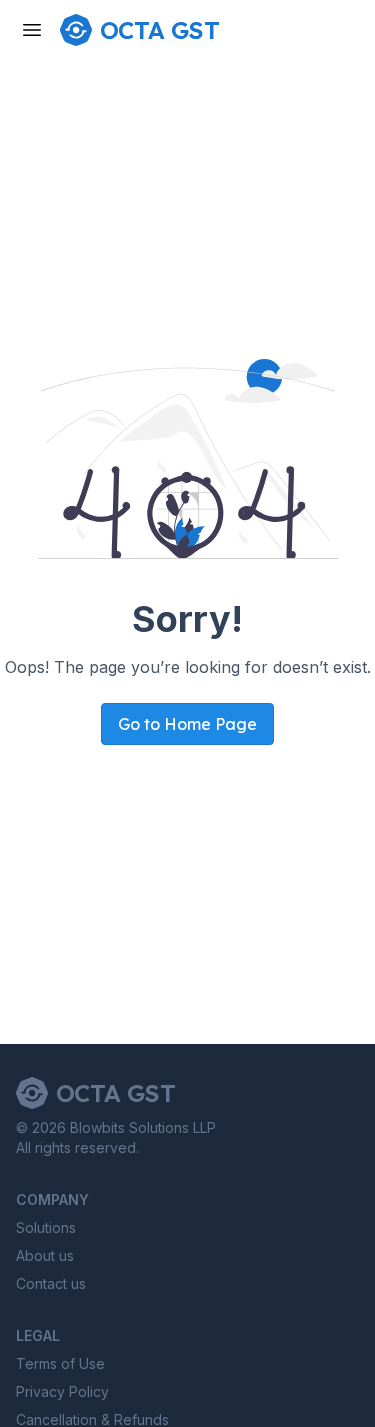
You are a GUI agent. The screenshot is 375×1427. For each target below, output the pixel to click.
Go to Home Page (187, 724)
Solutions (46, 1227)
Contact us (51, 1283)
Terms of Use (60, 1363)
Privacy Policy (62, 1391)
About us (45, 1255)
